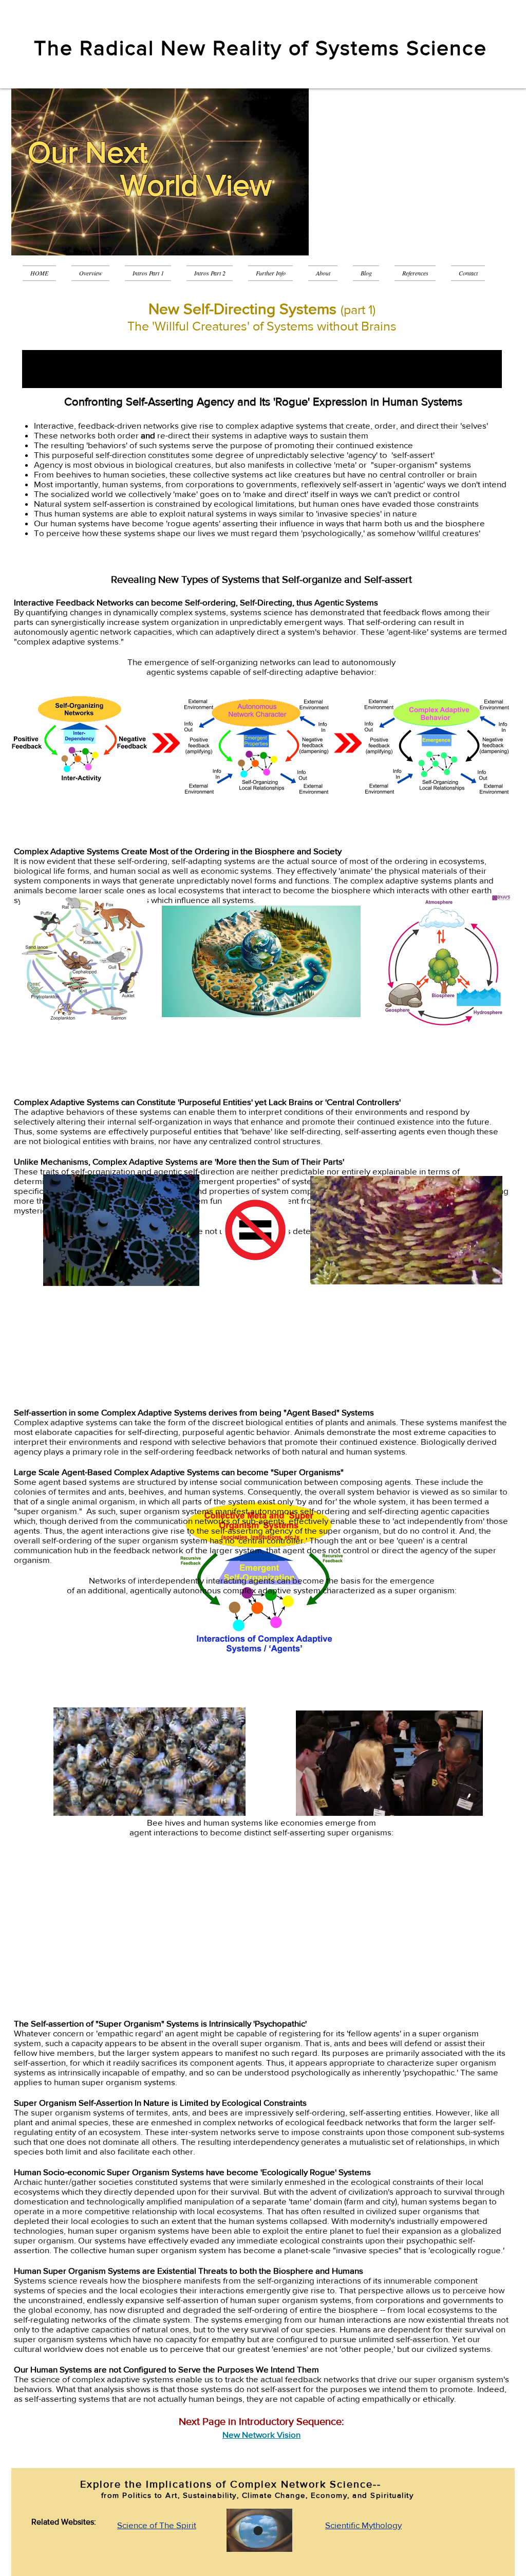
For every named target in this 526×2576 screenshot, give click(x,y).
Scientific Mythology (363, 2525)
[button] (148, 273)
